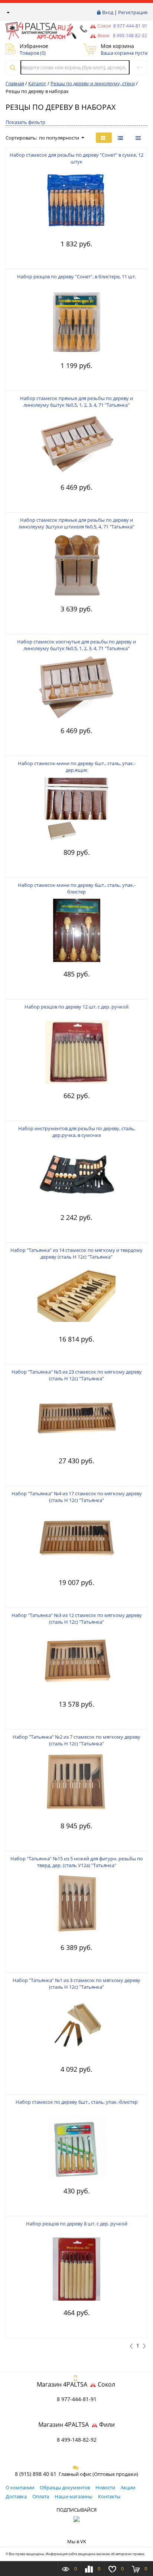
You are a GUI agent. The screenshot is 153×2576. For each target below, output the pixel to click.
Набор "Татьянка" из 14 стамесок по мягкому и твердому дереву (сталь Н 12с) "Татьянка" (76, 1253)
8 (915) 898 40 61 (36, 2474)
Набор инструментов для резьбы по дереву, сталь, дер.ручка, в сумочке (77, 1132)
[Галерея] (121, 138)
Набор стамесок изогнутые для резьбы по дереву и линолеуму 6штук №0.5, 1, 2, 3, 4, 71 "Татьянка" (76, 645)
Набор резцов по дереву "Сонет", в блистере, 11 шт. (76, 277)
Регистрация (133, 12)
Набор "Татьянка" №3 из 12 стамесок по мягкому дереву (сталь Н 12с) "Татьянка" (77, 1618)
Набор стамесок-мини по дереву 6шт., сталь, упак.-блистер (77, 888)
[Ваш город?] (8, 12)
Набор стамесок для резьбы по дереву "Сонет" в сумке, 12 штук (76, 158)
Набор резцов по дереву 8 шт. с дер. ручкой (77, 2224)
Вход (108, 12)
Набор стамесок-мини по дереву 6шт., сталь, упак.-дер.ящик (77, 767)
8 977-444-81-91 (130, 26)
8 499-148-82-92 (77, 2440)
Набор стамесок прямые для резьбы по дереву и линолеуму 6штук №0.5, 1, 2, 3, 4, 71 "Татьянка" (76, 402)
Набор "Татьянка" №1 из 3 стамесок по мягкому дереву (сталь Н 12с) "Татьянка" (76, 1984)
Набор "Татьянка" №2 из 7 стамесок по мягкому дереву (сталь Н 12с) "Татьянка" (76, 1740)
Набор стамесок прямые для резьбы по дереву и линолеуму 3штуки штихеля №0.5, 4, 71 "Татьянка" (76, 523)
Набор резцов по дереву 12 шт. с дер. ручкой (76, 1007)
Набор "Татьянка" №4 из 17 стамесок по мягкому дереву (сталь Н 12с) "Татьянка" (77, 1497)
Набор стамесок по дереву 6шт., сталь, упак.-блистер (77, 2102)
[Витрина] (104, 138)
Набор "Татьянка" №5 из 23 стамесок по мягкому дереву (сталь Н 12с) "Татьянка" (77, 1375)
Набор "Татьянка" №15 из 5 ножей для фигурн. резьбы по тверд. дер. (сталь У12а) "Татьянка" (77, 1862)
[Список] (139, 138)
